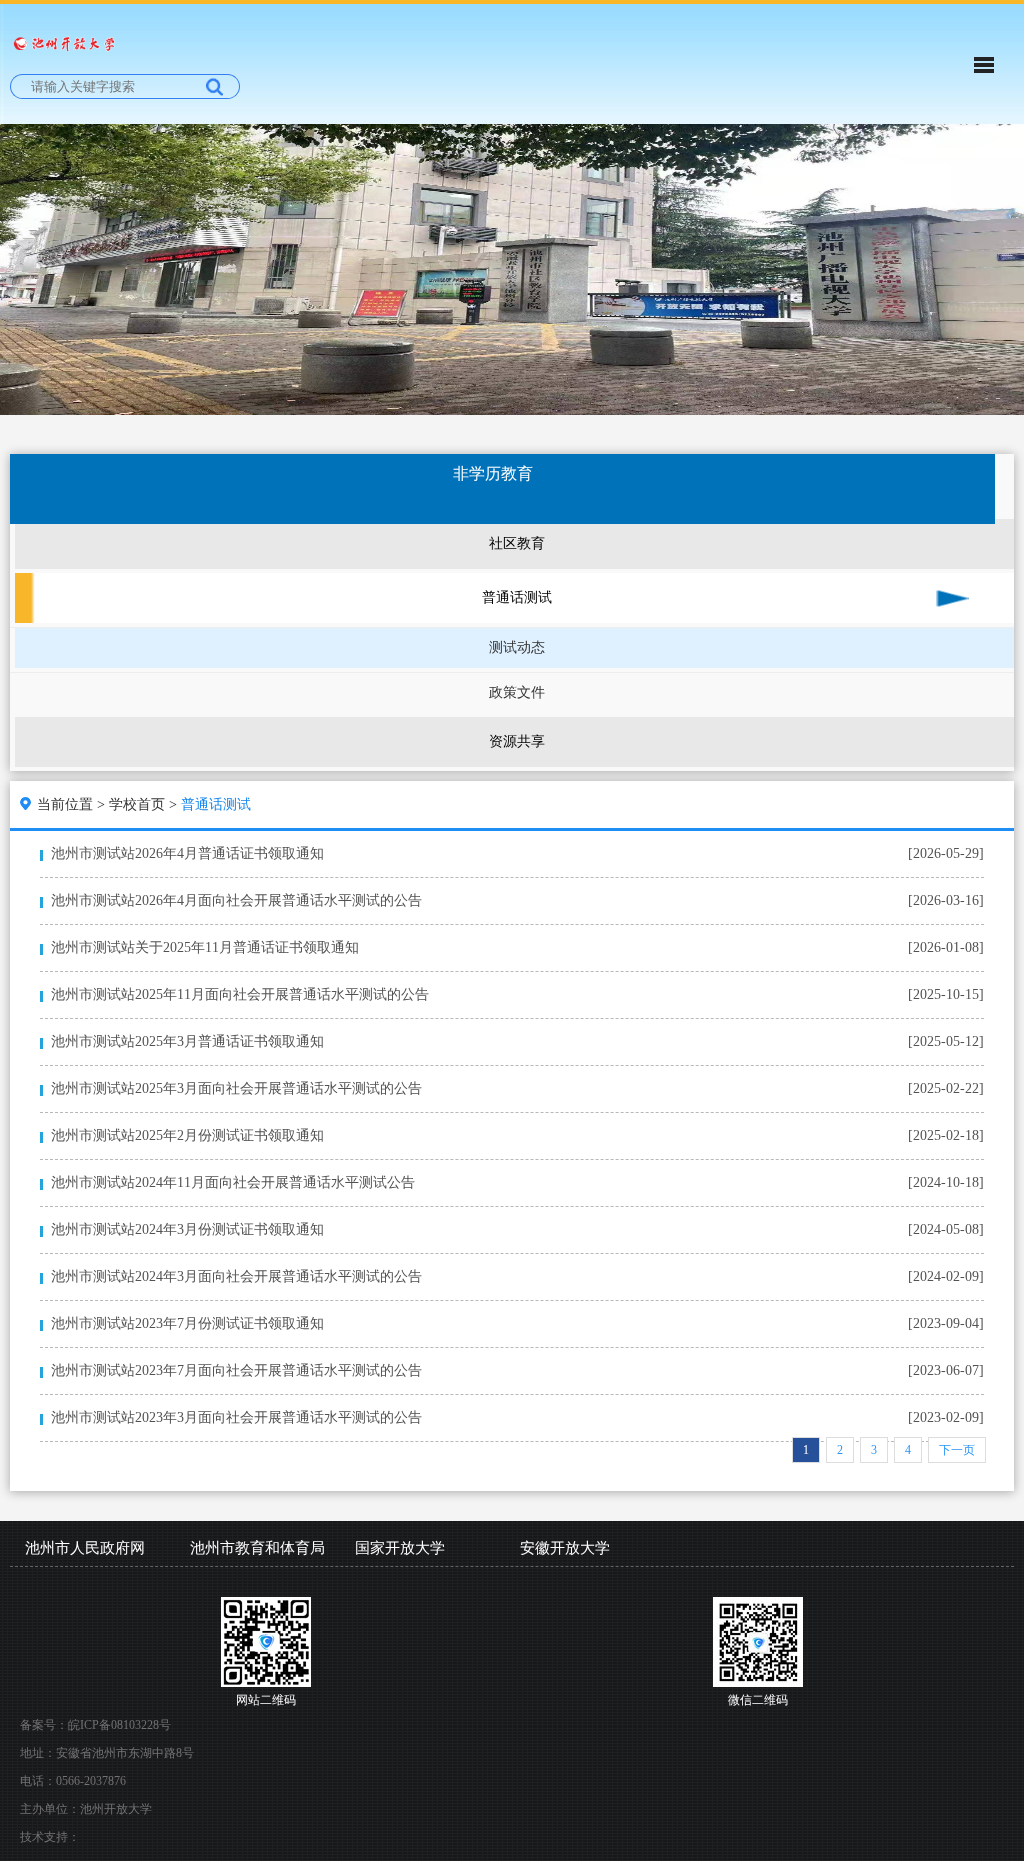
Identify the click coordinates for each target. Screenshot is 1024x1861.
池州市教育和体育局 (257, 1548)
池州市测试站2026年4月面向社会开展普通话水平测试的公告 (236, 900)
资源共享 (517, 741)
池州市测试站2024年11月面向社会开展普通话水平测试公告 (233, 1182)
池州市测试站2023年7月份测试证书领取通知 (187, 1323)
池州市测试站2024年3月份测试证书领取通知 (187, 1229)
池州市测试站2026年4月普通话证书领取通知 (187, 853)
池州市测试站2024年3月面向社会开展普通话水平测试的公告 (236, 1276)
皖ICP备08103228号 (119, 1725)
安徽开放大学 (565, 1548)
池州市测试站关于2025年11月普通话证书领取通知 (205, 947)
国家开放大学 (400, 1548)
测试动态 (517, 647)
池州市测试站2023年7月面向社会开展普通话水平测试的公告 (236, 1370)
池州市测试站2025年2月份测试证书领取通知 (187, 1135)
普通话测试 (517, 597)
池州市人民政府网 (85, 1548)
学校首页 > (145, 804)
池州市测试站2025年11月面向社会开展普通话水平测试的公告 (240, 994)
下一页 (957, 1450)
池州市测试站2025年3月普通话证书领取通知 (187, 1041)
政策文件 (517, 692)
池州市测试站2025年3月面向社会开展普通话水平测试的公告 (236, 1088)
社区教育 (517, 543)
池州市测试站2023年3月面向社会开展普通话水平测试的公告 (236, 1417)
